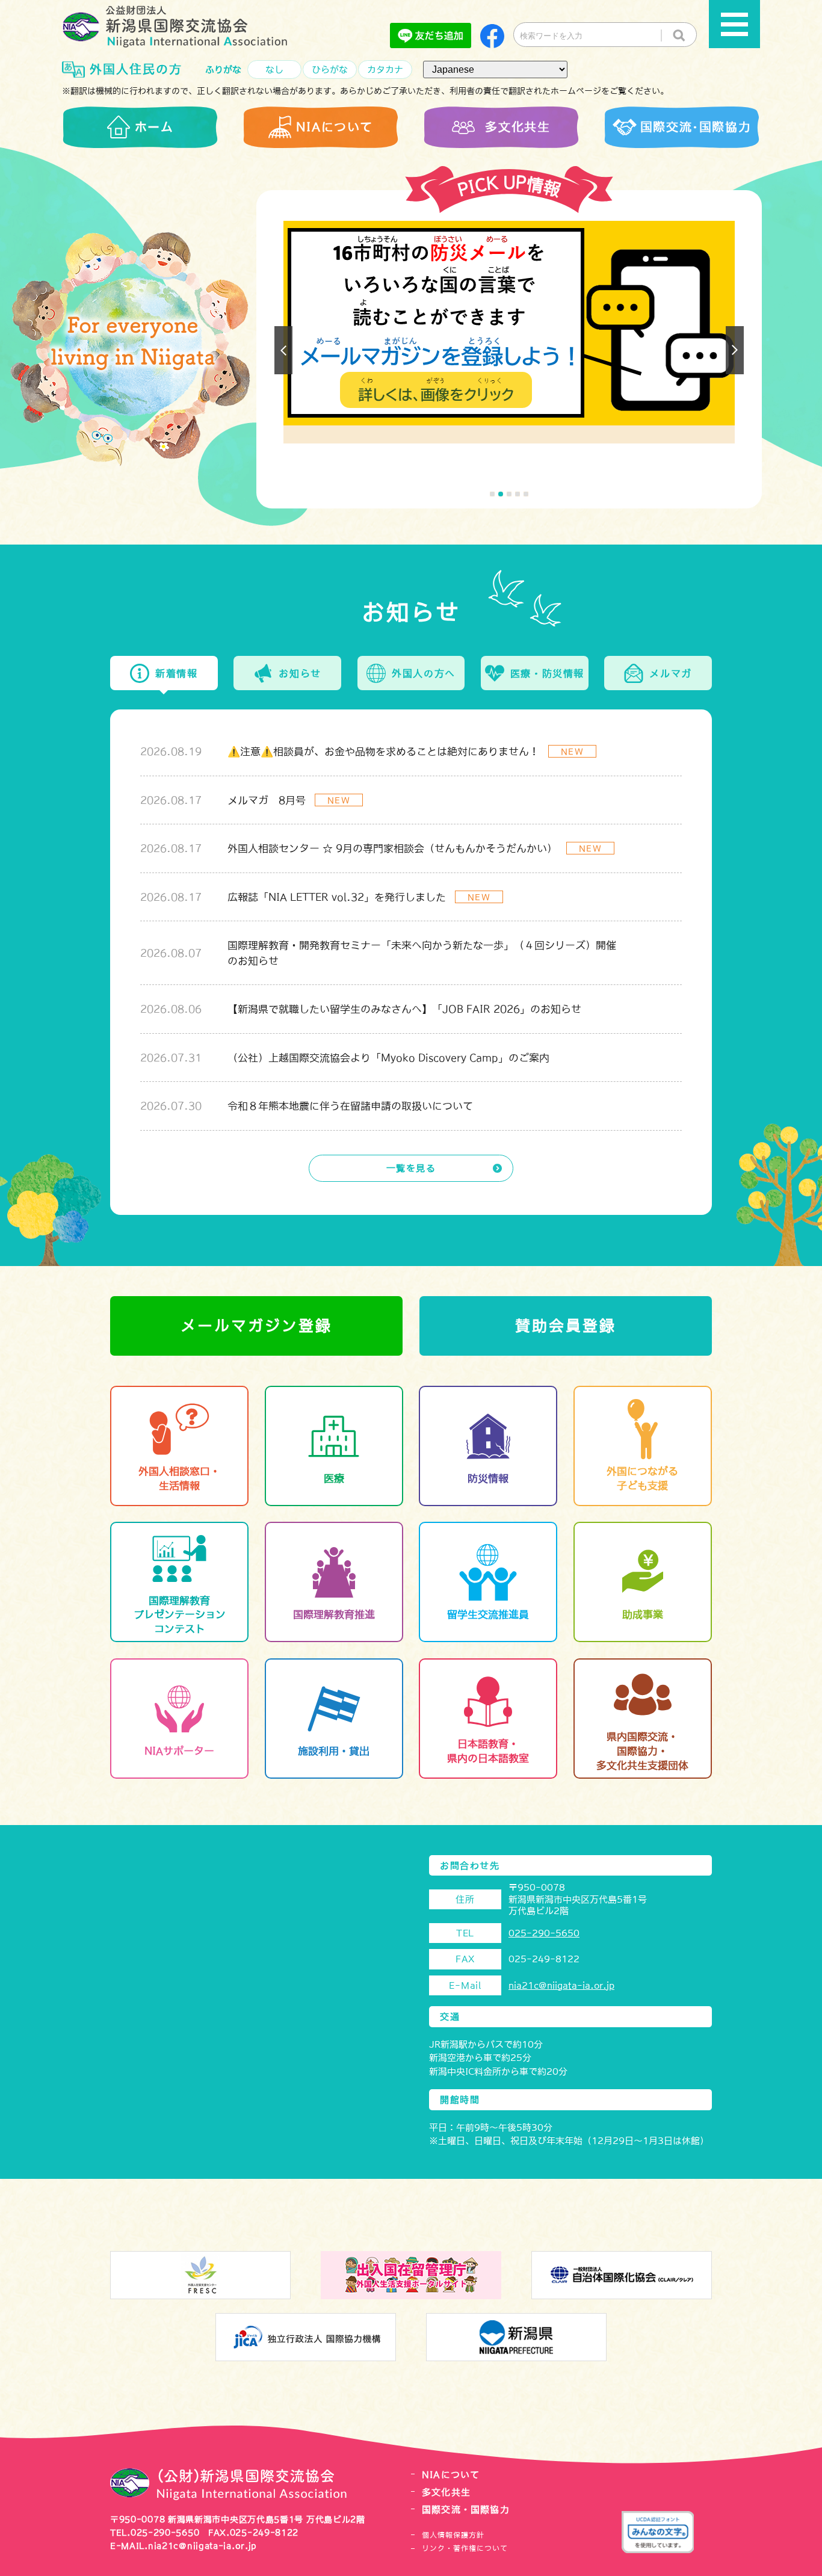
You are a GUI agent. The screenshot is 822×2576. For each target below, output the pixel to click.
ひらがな (330, 69)
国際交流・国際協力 (466, 2510)
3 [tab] (509, 494)
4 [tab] (518, 494)
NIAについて (451, 2475)
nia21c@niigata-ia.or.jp (561, 1985)
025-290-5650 (544, 1933)
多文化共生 (446, 2492)
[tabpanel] (509, 332)
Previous (283, 350)
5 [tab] (526, 494)
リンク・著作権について (465, 2548)
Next (735, 350)
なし (274, 69)
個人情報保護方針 (453, 2535)
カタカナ (385, 69)
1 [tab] (492, 494)
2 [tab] (501, 494)
